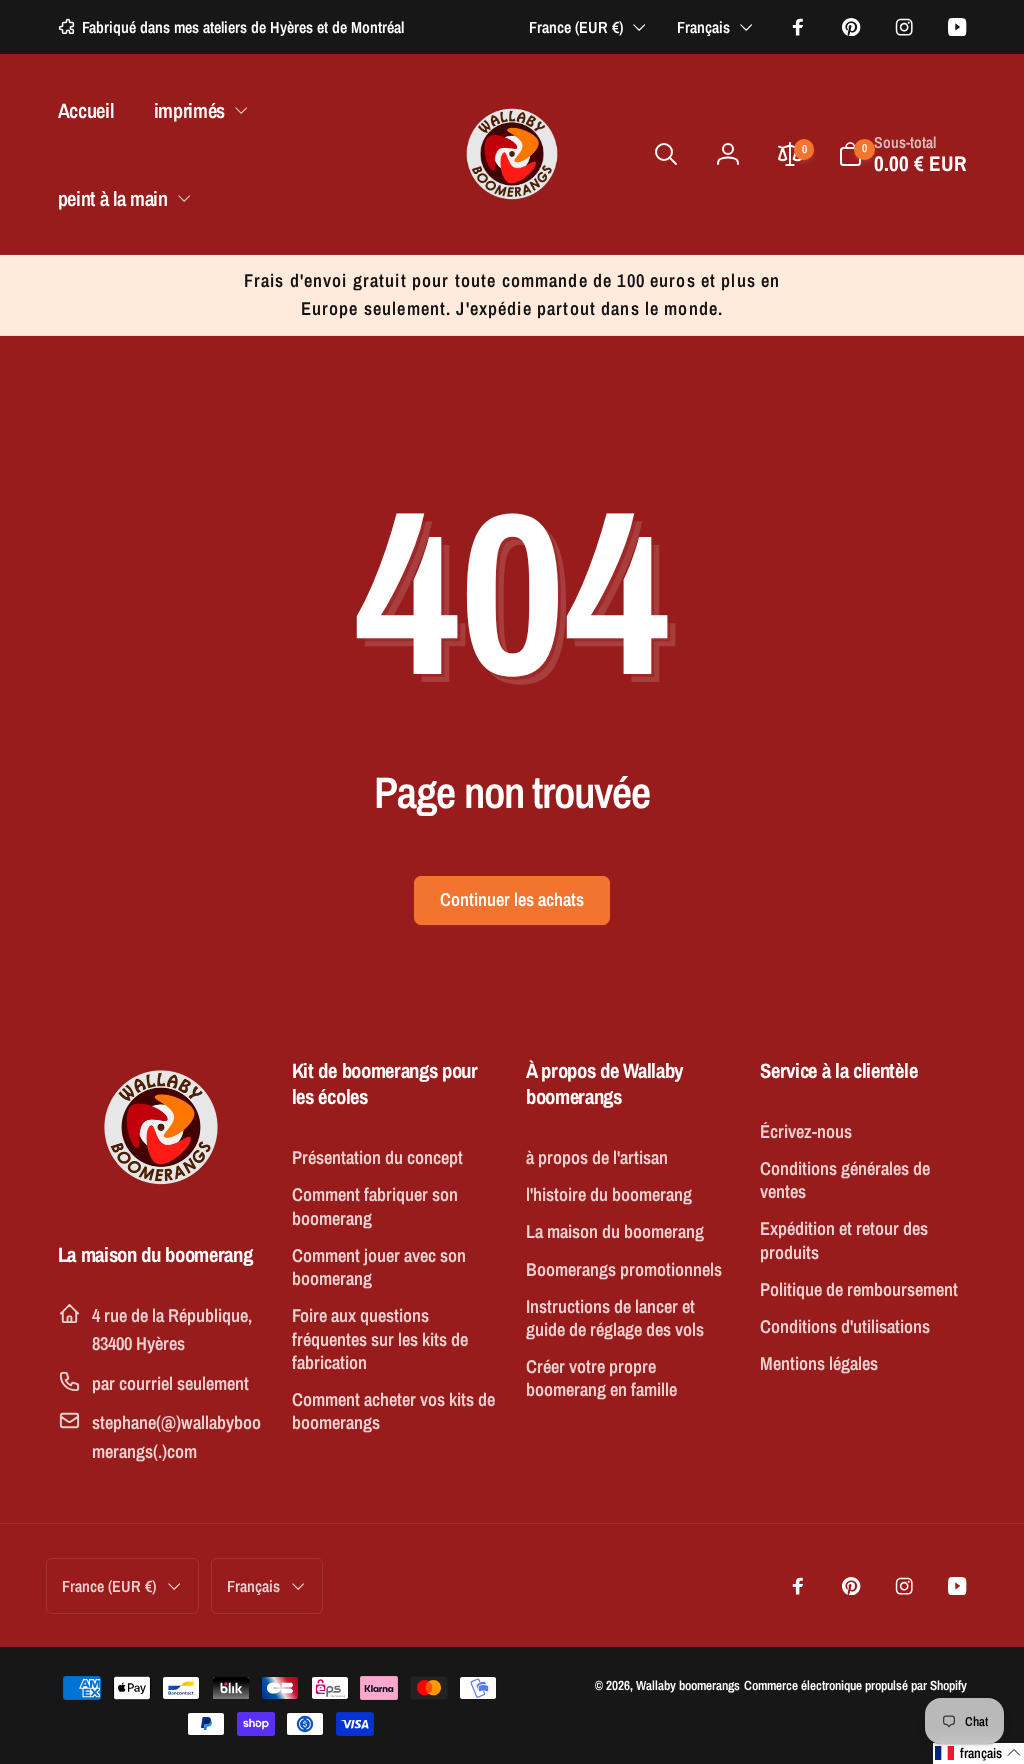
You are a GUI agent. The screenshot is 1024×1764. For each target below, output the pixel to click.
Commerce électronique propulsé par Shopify (855, 1685)
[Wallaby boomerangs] (161, 1192)
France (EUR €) (576, 27)
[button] (196, 110)
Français (703, 27)
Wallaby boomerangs (688, 1685)
